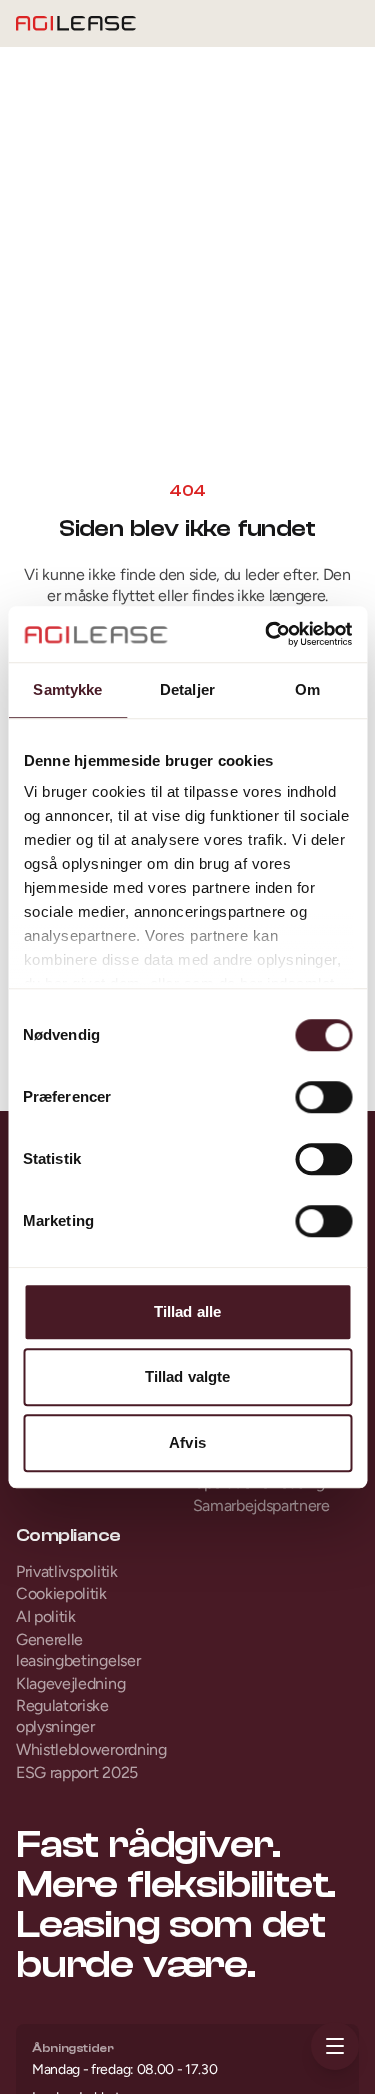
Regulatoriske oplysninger (62, 1716)
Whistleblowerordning (91, 1749)
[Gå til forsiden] (76, 23)
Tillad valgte (187, 1376)
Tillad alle (187, 1311)
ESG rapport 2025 (77, 1772)
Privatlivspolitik (67, 1571)
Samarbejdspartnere (261, 1505)
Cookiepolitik (61, 1593)
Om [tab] (307, 689)
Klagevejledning (70, 1683)
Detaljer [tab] (187, 689)
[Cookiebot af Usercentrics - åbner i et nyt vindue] (267, 634)
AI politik (46, 1616)
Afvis (187, 1442)
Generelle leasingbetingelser (78, 1650)
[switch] (323, 1097)
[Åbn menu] (335, 2046)
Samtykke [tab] (67, 689)
